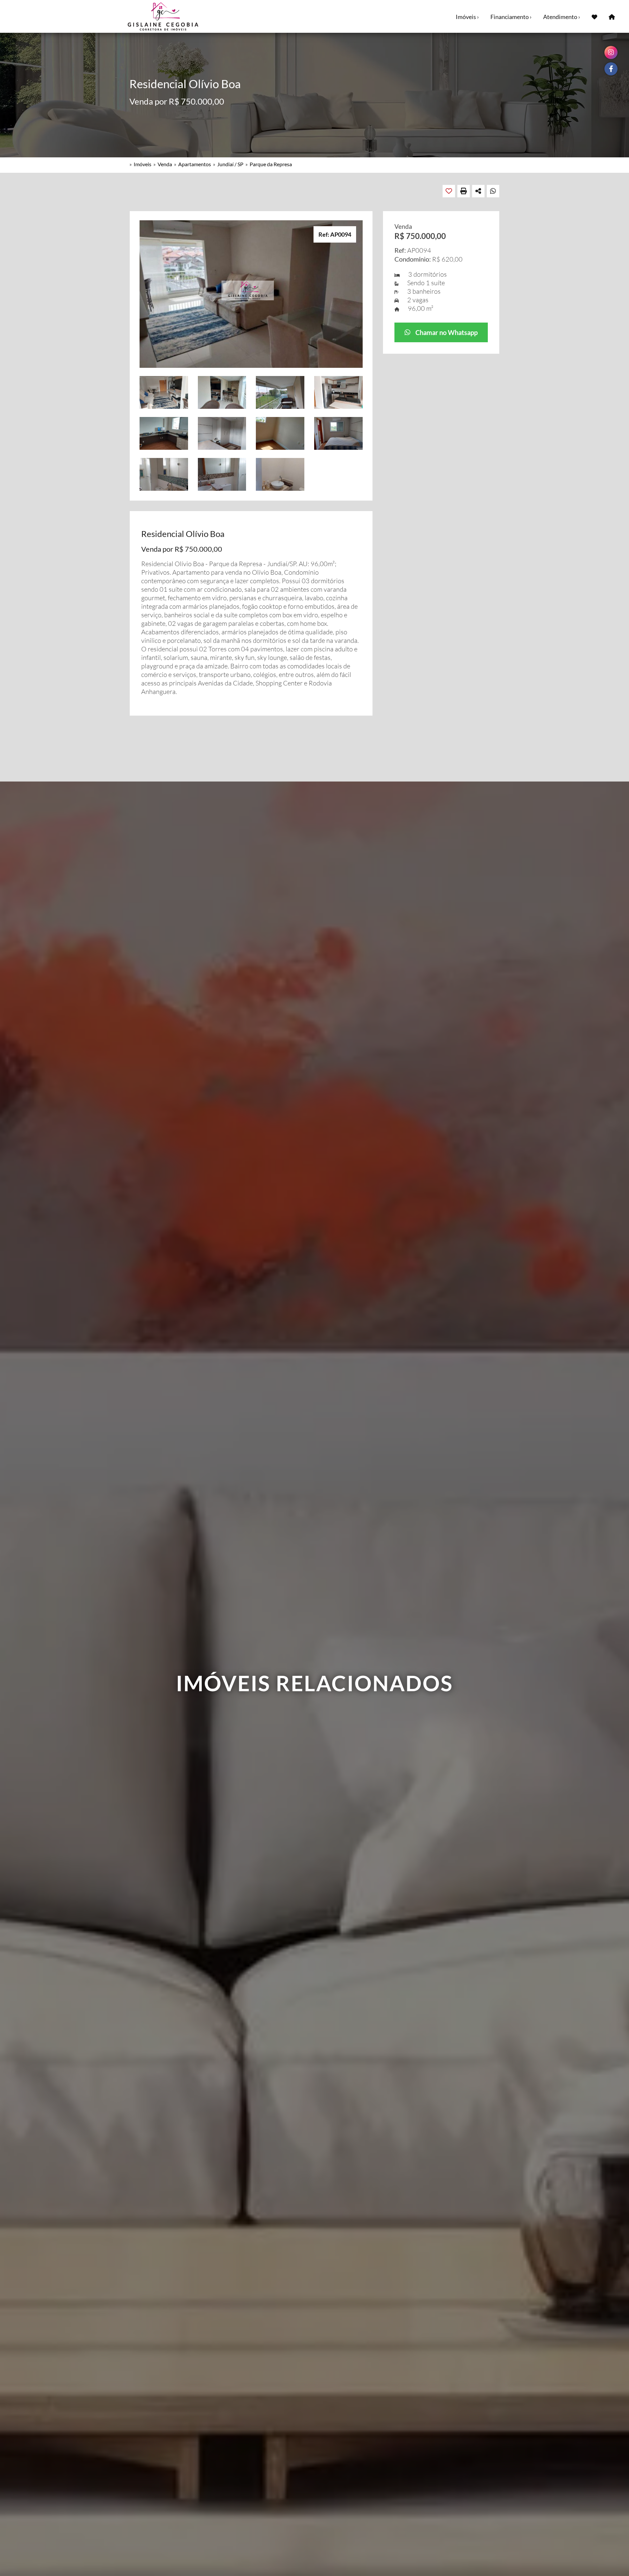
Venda (165, 164)
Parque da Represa (271, 164)
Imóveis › (467, 17)
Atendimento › (562, 17)
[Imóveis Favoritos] (594, 16)
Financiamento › (511, 17)
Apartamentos (195, 164)
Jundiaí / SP (230, 164)
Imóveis (143, 164)
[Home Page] (612, 16)
